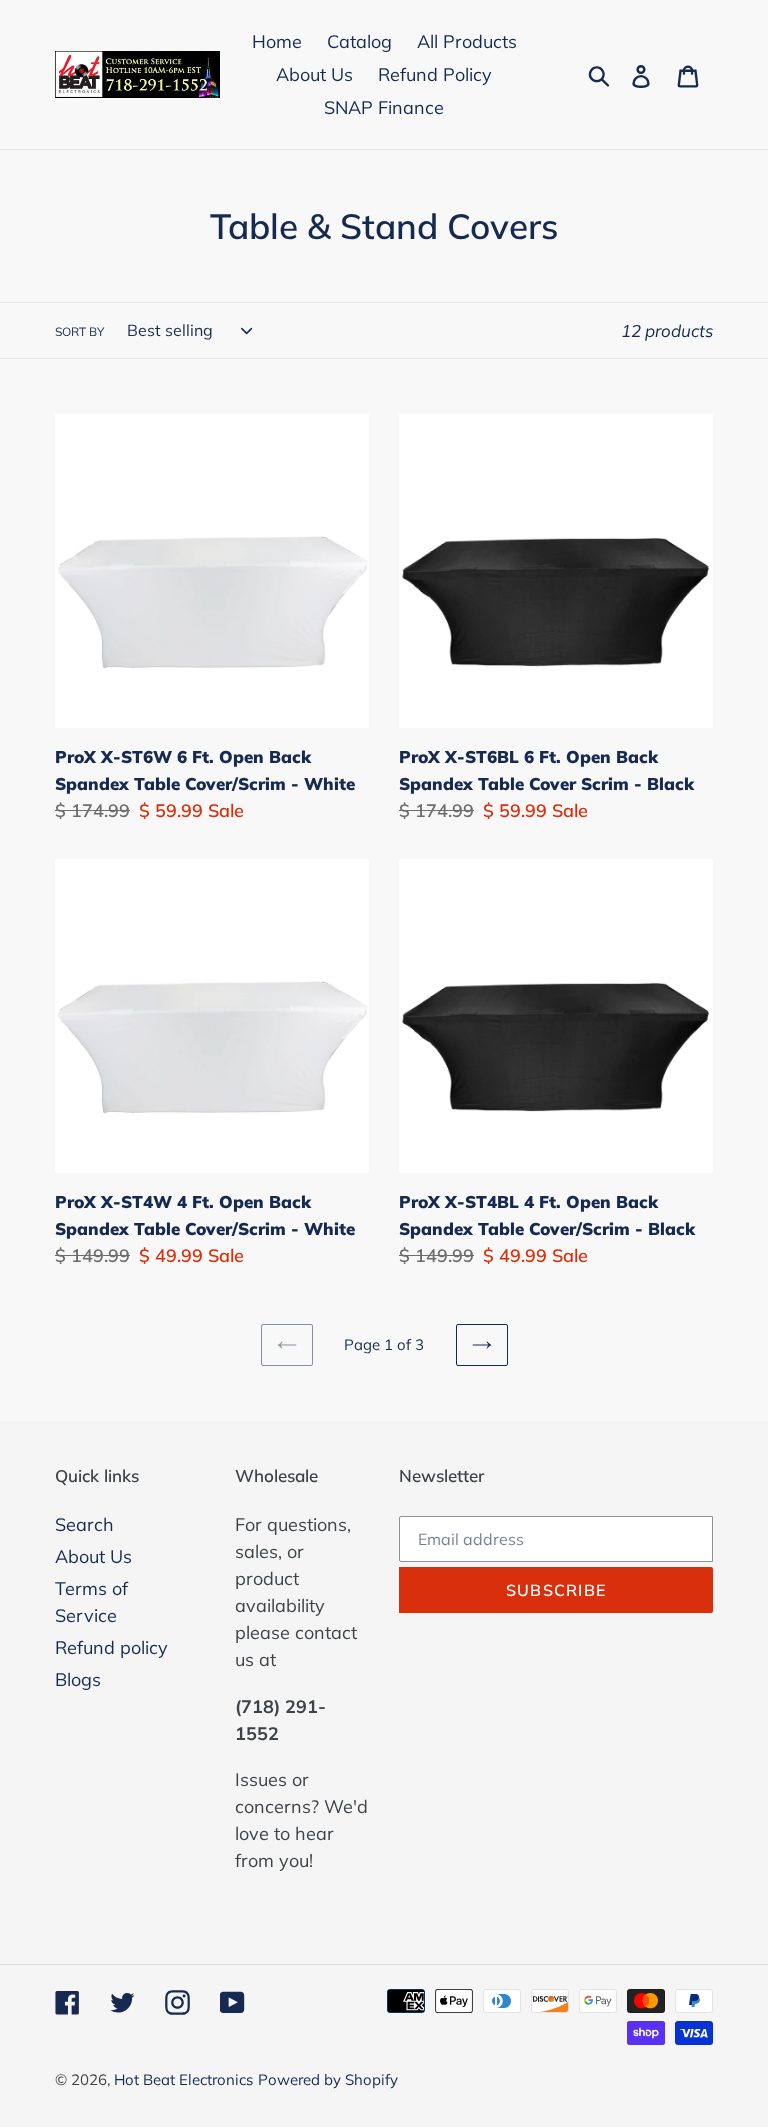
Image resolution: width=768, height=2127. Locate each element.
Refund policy (111, 1647)
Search (84, 1524)
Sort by (79, 331)
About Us (93, 1556)
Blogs (78, 1679)
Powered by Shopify (328, 2079)
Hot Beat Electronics (183, 2079)
